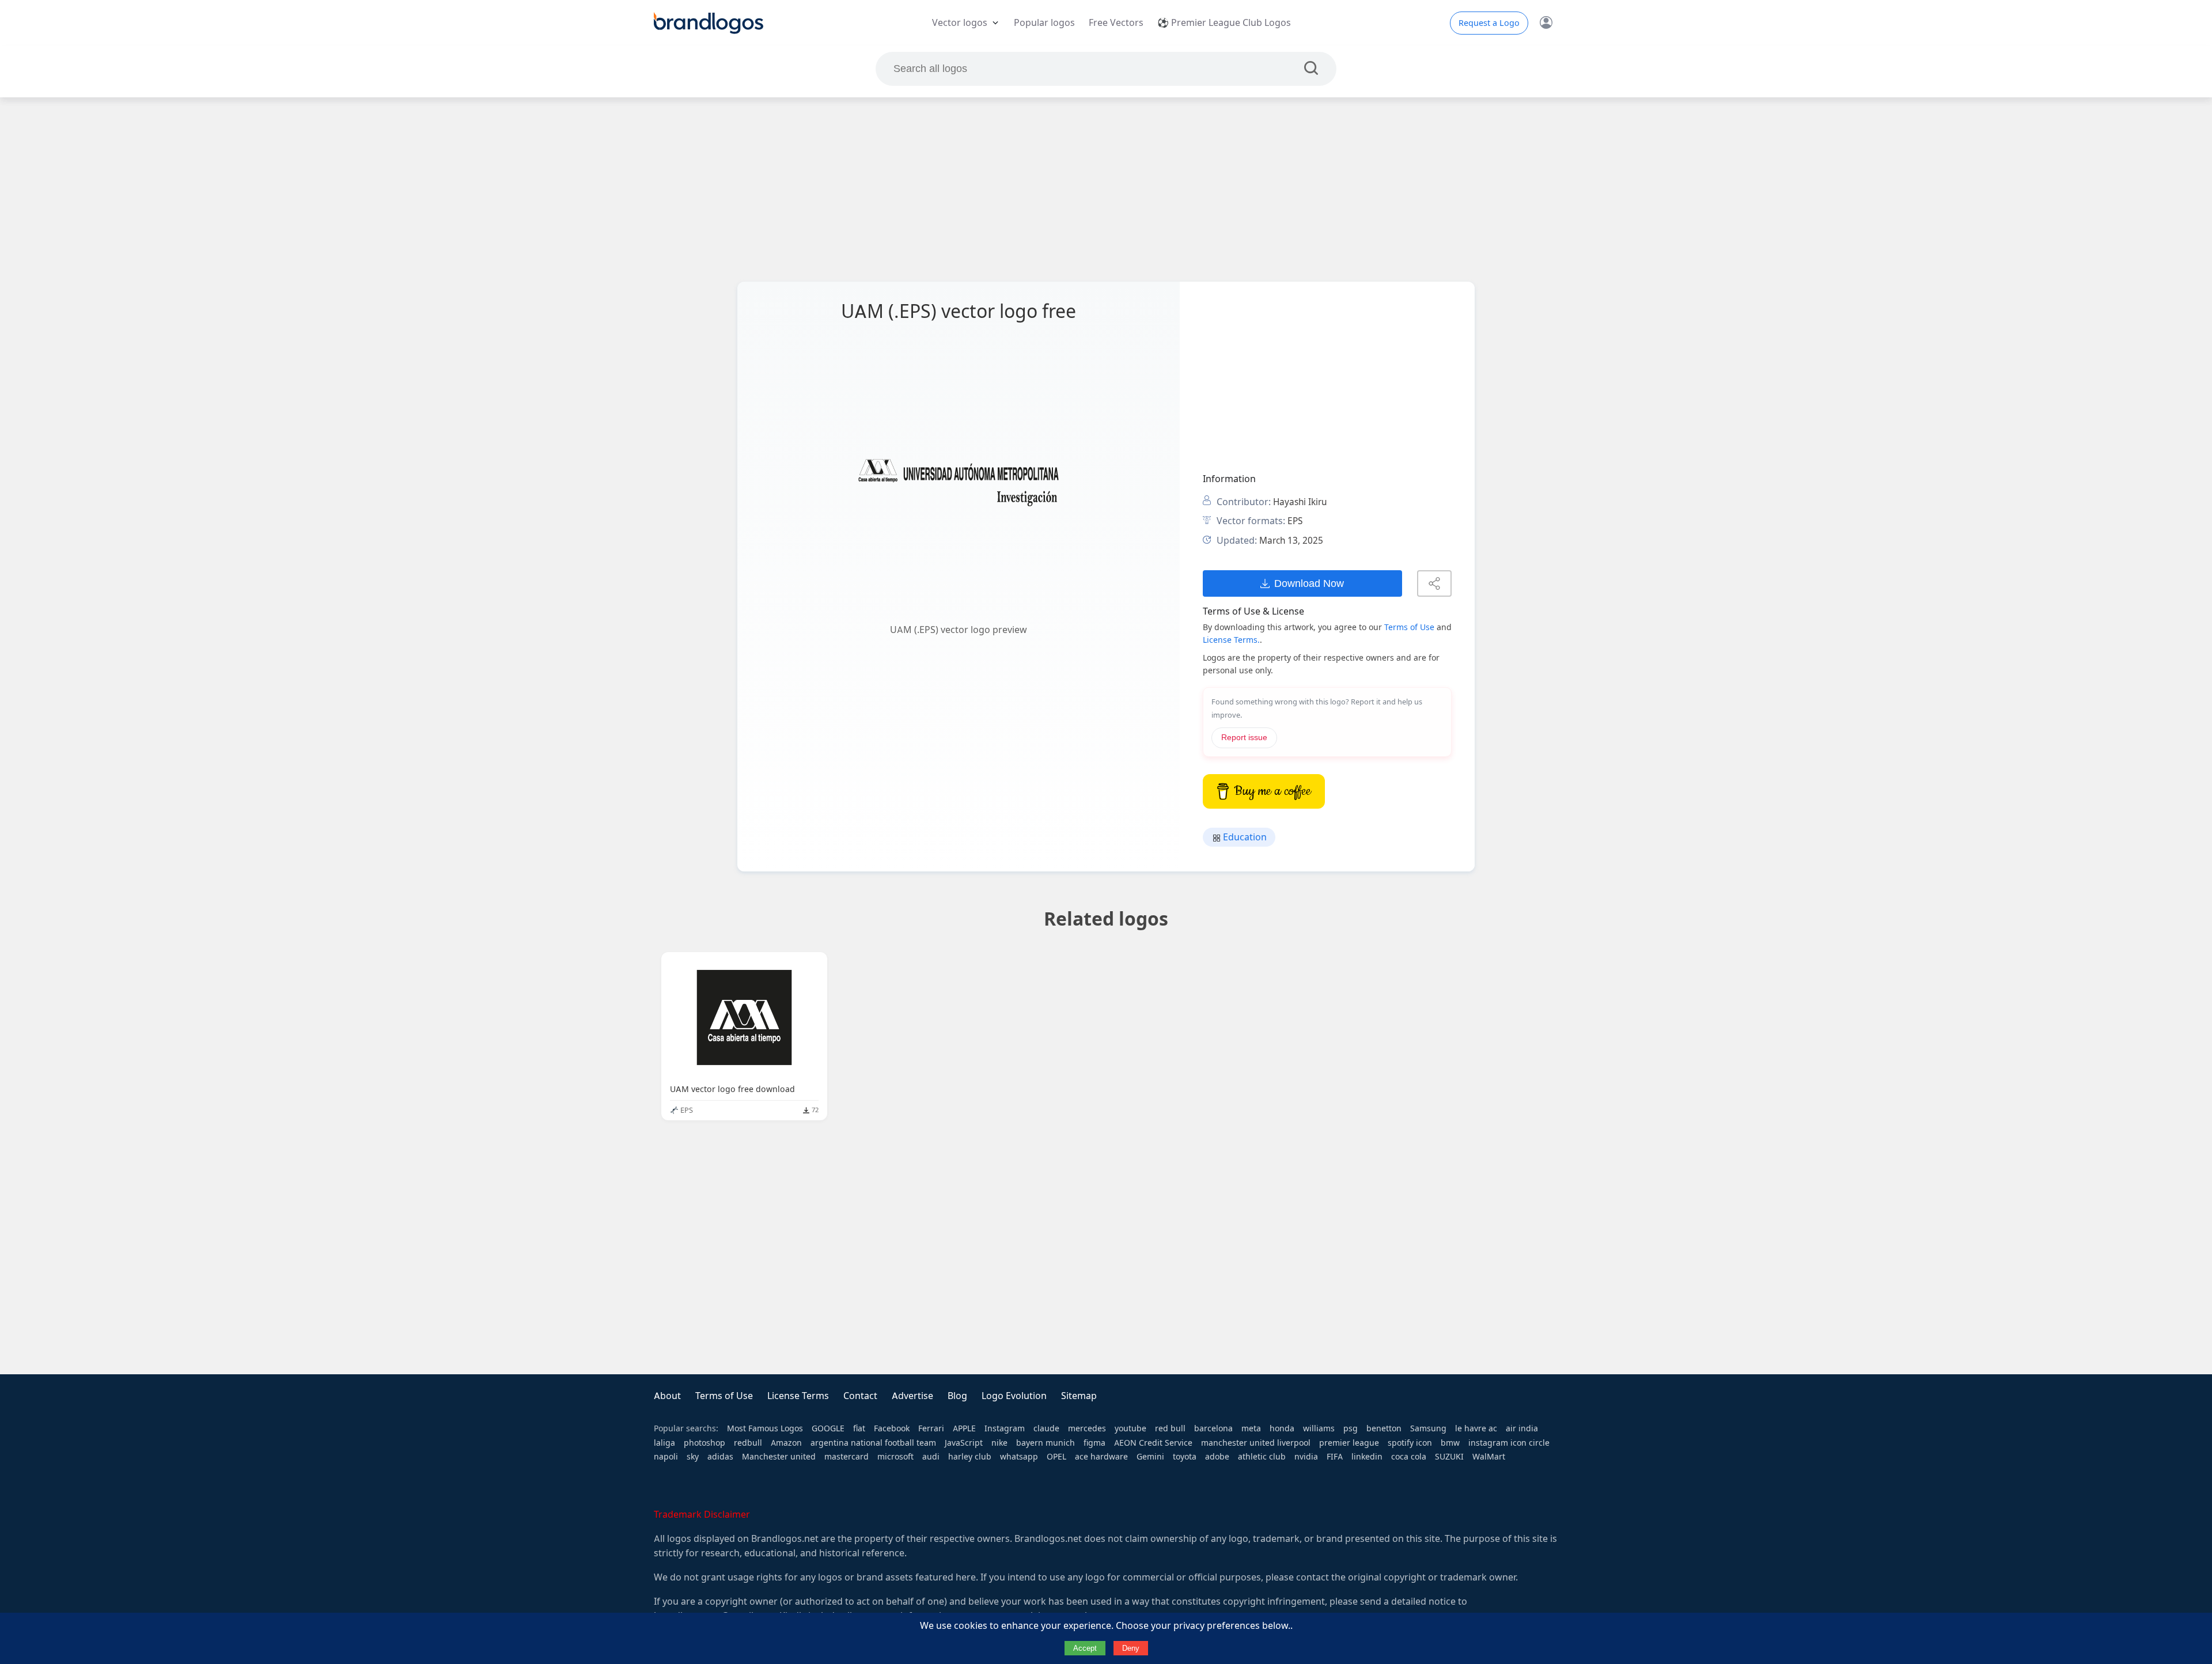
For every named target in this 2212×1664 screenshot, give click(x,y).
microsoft (895, 1457)
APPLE (964, 1428)
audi (931, 1457)
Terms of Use (1409, 627)
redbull (748, 1443)
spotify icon (1410, 1443)
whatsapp (1019, 1457)
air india (1522, 1428)
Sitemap (1079, 1396)
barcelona (1213, 1428)
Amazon (786, 1443)
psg (1351, 1428)
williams (1319, 1428)
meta (1251, 1428)
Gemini (1150, 1457)
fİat (859, 1428)
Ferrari (931, 1428)
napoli (666, 1457)
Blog (957, 1396)
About (667, 1396)
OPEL (1056, 1457)
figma (1094, 1443)
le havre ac (1476, 1428)
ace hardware (1101, 1457)
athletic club (1262, 1457)
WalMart (1489, 1457)
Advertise (912, 1396)
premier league (1349, 1443)
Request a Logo (1489, 23)
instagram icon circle (1509, 1443)
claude (1046, 1428)
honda (1282, 1428)
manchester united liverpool (1256, 1443)
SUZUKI (1449, 1457)
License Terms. (1231, 640)
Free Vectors (1116, 23)
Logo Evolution (1014, 1396)
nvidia (1306, 1457)
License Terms (798, 1396)
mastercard (846, 1457)
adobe (1217, 1457)
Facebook (892, 1428)
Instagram (1005, 1428)
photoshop (704, 1443)
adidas (720, 1457)
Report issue (1244, 738)
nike (999, 1443)
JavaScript (964, 1443)
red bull (1170, 1428)
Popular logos (1044, 23)
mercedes (1087, 1428)
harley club (970, 1457)
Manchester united (779, 1457)
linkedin (1367, 1457)
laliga (664, 1443)
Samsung (1428, 1428)
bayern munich (1046, 1443)
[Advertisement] (1106, 189)
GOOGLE (828, 1428)
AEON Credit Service (1153, 1443)
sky (693, 1457)
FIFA (1335, 1457)
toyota (1185, 1457)
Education (1244, 837)
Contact (860, 1396)
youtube (1130, 1428)
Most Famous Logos (765, 1428)
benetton (1384, 1428)
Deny (1131, 1648)
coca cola (1409, 1457)
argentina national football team (873, 1443)
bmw (1450, 1443)
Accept (1085, 1648)
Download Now (1309, 583)
